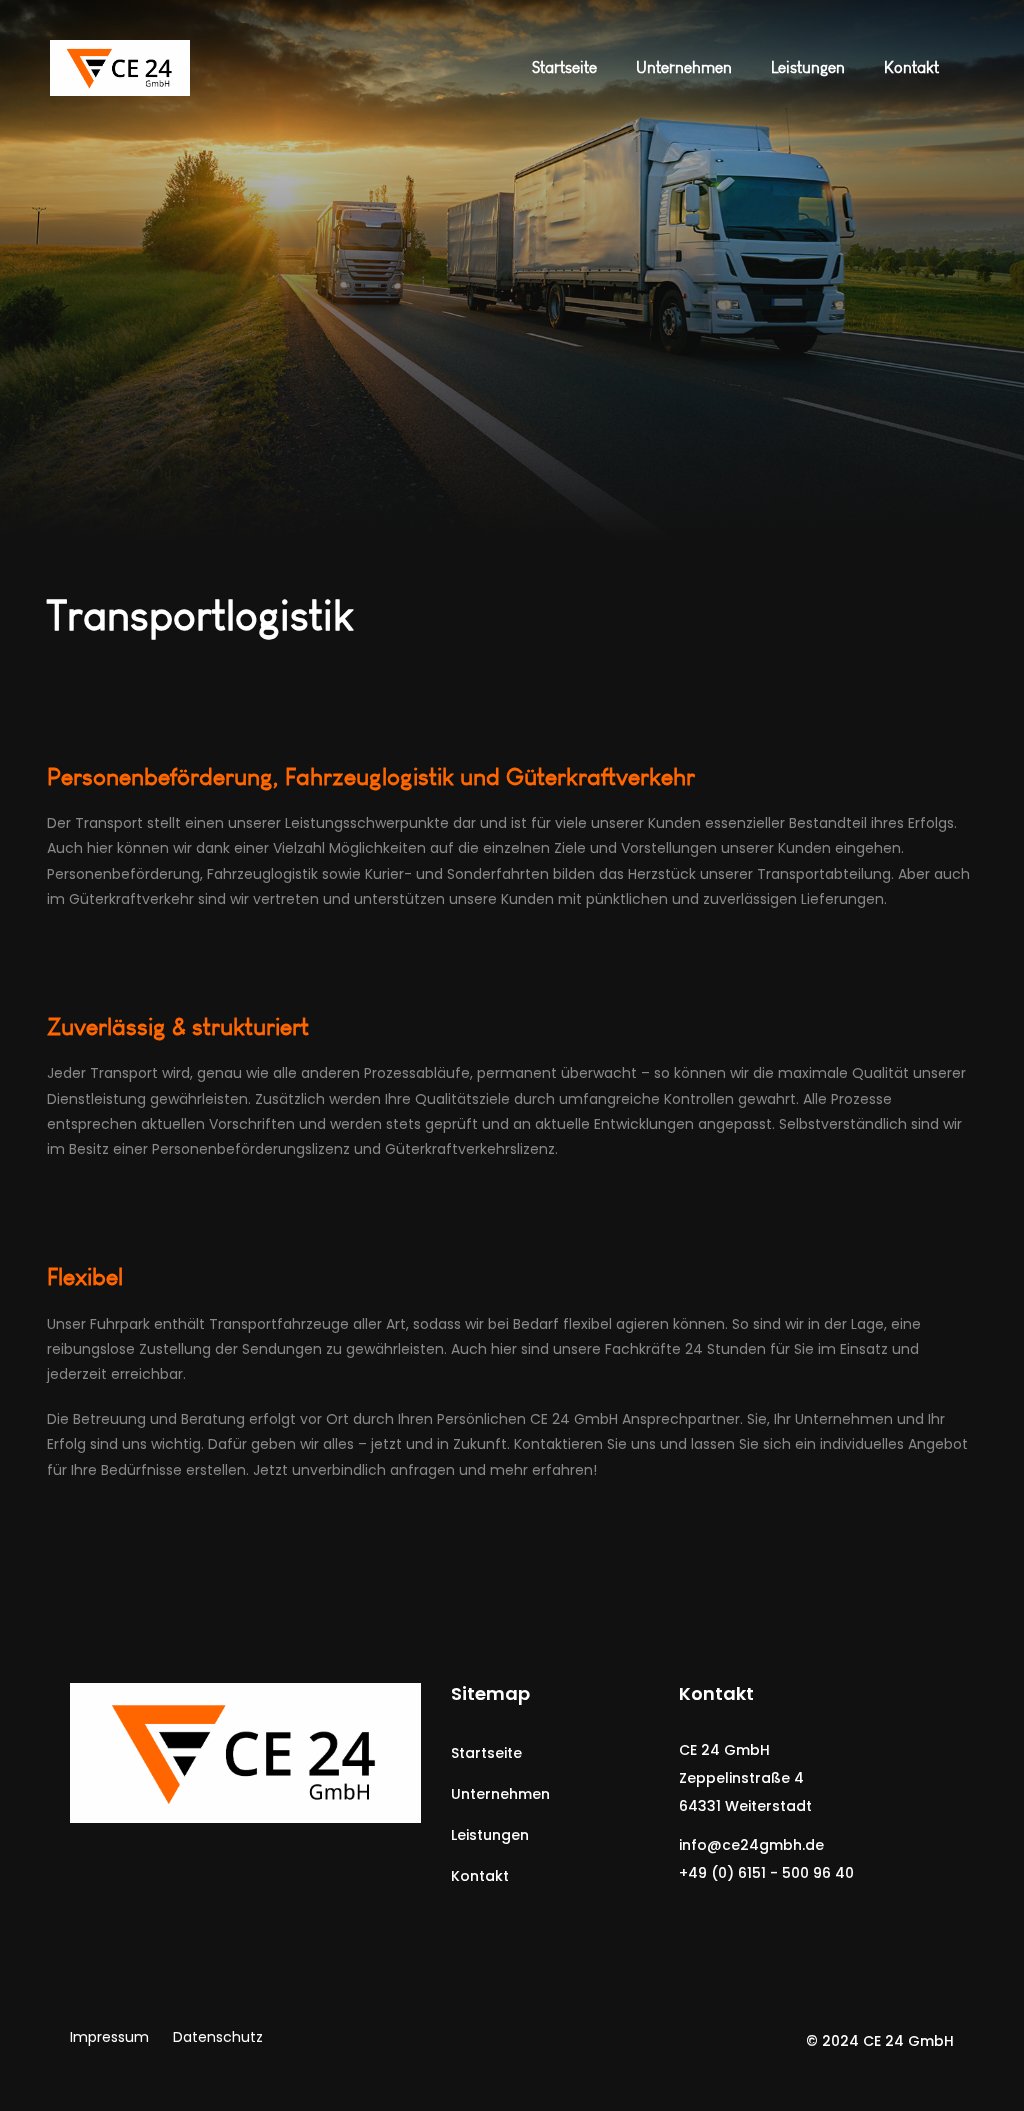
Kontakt (480, 1876)
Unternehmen (500, 1794)
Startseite (486, 1753)
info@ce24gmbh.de (751, 1845)
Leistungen (490, 1835)
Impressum (109, 2037)
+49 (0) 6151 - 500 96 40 (766, 1873)
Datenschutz (218, 2037)
